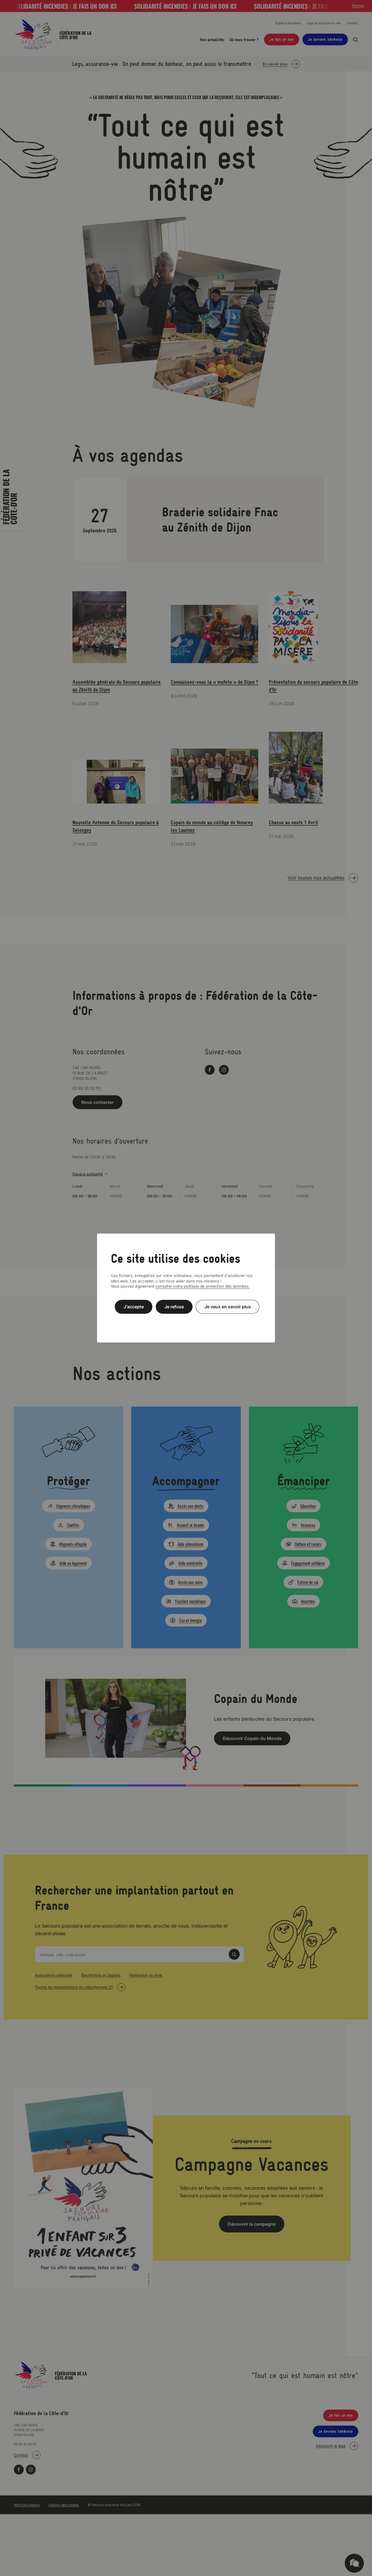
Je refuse (174, 1307)
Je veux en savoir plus (228, 1307)
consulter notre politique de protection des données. (203, 1286)
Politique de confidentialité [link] (186, 1320)
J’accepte (134, 1307)
